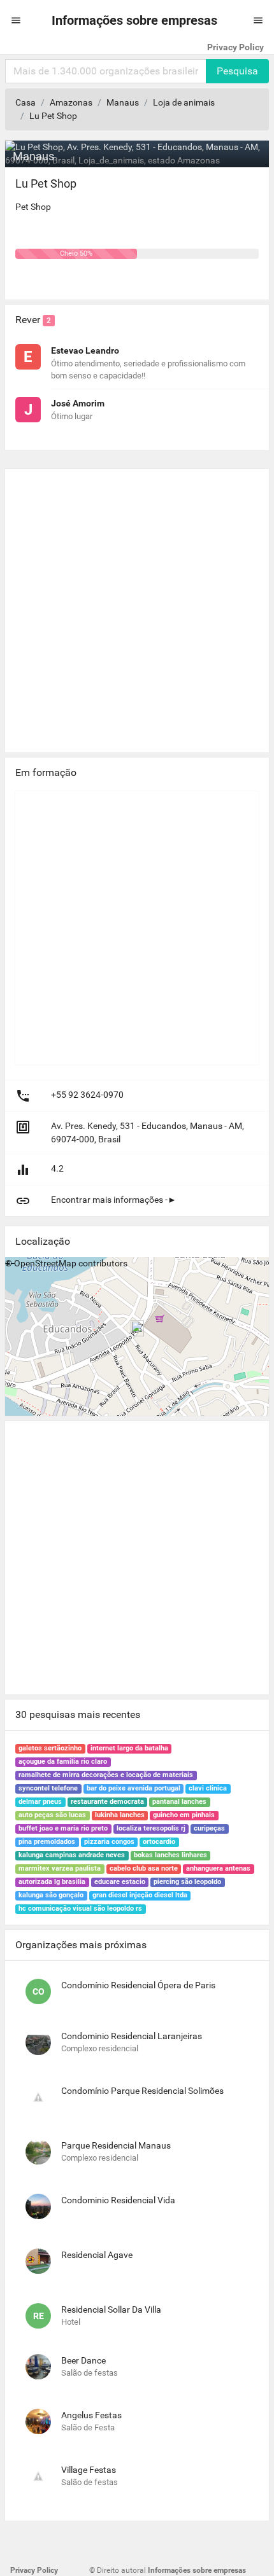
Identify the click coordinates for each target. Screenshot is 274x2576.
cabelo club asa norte (144, 1868)
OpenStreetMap (45, 1263)
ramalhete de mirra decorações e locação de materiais (106, 1775)
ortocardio (159, 1842)
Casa (25, 102)
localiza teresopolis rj (151, 1828)
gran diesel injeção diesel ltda (140, 1895)
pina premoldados (47, 1842)
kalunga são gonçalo (51, 1895)
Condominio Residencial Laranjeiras (132, 2036)
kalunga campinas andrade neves (72, 1855)
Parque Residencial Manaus (116, 2145)
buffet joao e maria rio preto (63, 1828)
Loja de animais (184, 102)
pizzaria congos (109, 1842)
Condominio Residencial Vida (118, 2200)
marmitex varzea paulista (60, 1868)
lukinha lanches (120, 1815)
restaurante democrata (107, 1802)
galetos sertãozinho (50, 1748)
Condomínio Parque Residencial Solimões (142, 2091)
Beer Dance (83, 2360)
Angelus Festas (91, 2415)
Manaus (123, 102)
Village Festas (89, 2470)
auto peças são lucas (52, 1815)
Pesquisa (237, 71)
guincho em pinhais (184, 1815)
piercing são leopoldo (187, 1882)
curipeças (209, 1828)
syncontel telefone (48, 1788)
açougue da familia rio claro (63, 1762)
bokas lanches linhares (170, 1855)
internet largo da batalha (129, 1748)
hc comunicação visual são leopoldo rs (80, 1908)
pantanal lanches (179, 1802)
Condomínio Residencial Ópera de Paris (138, 1985)
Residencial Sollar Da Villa (111, 2309)
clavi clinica (208, 1788)
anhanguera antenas (218, 1868)
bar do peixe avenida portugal (133, 1788)
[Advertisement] (137, 606)
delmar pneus (40, 1802)
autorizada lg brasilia (52, 1882)
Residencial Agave (97, 2255)
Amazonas (71, 102)
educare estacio (120, 1882)
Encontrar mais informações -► (114, 1200)
